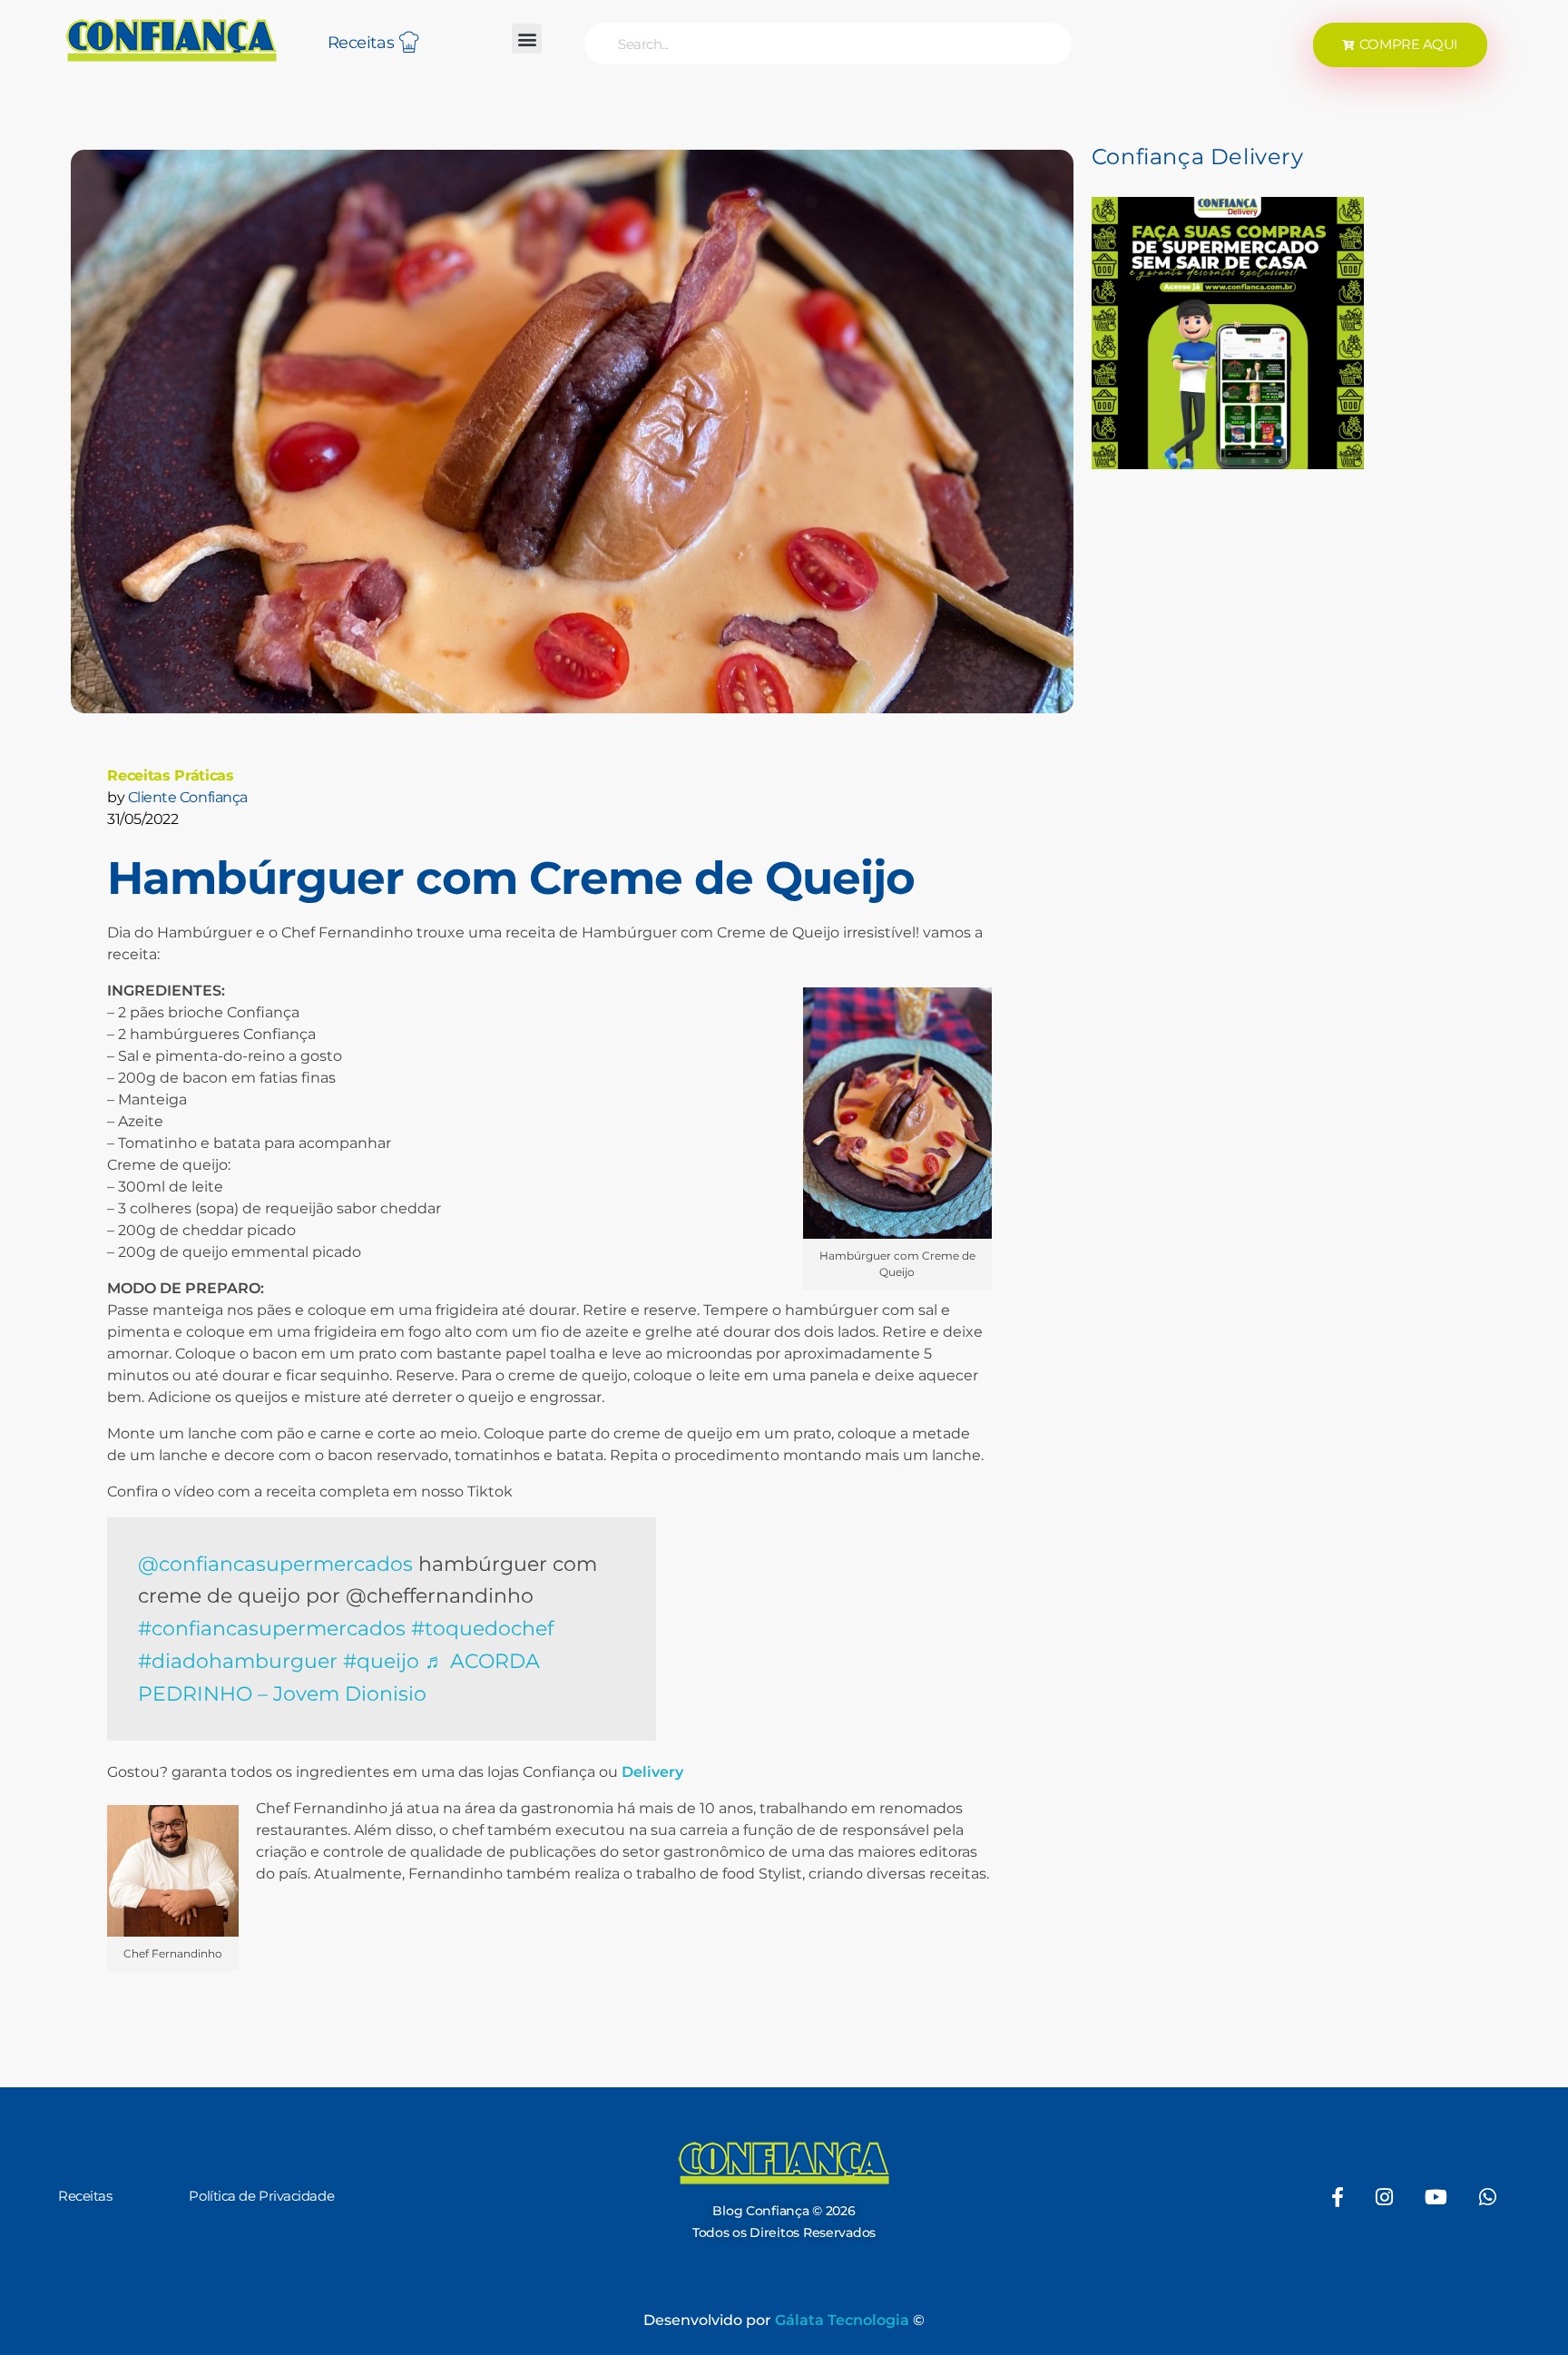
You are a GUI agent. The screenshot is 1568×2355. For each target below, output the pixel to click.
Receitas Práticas (171, 775)
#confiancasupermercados (272, 1628)
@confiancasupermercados (275, 1564)
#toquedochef (482, 1628)
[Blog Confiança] (171, 40)
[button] (527, 39)
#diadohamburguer (238, 1661)
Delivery (652, 1772)
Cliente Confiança (188, 797)
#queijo (381, 1661)
